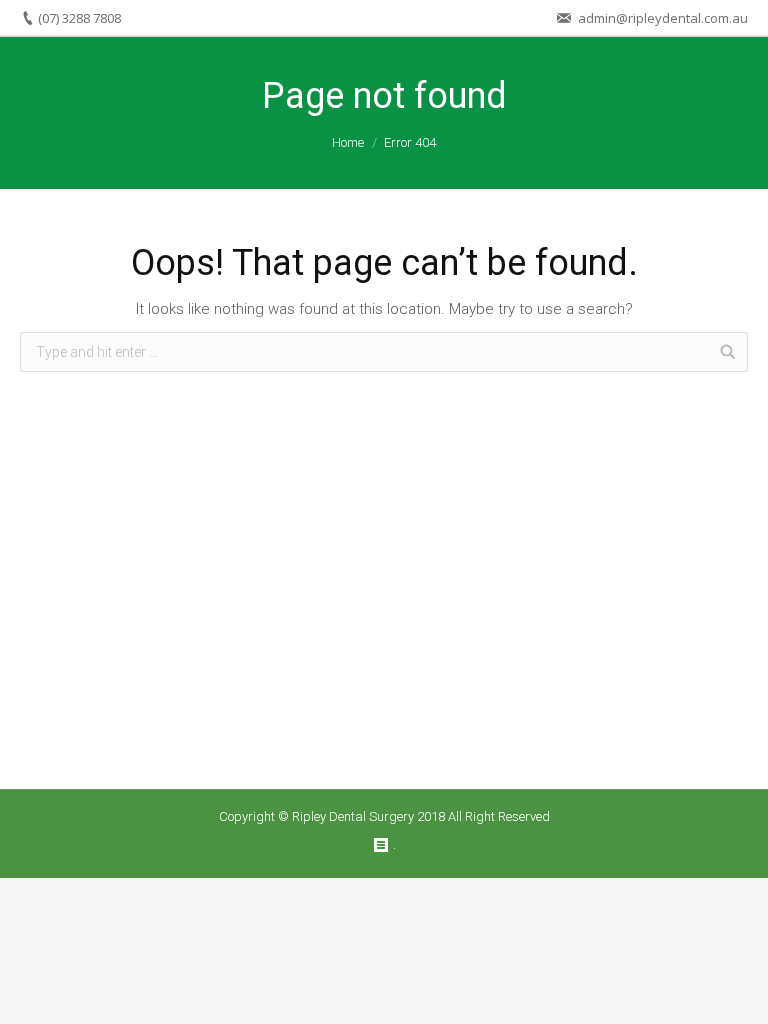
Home (348, 142)
